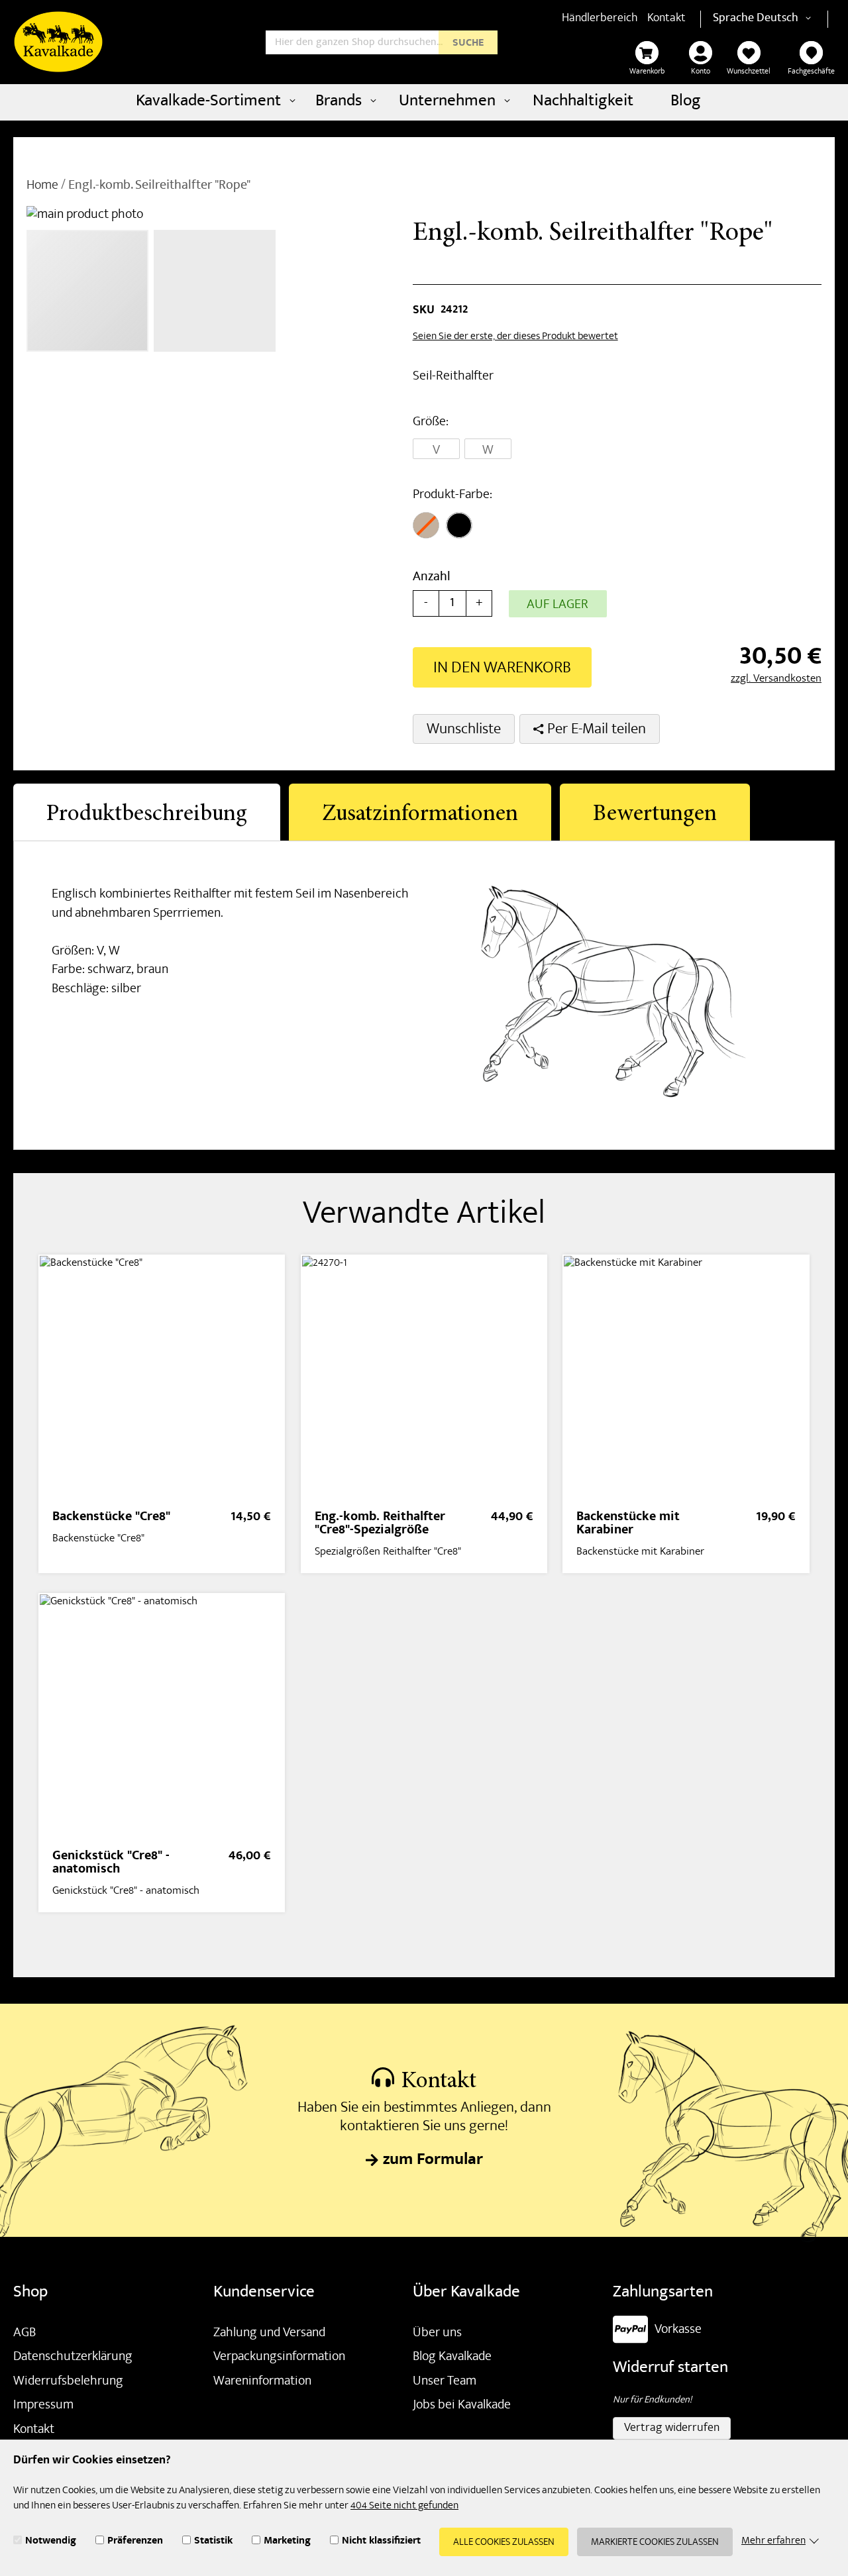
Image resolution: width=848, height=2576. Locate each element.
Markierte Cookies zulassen (655, 2543)
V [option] (436, 450)
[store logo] (58, 42)
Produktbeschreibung (147, 815)
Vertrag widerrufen (672, 2429)
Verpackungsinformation (279, 2357)
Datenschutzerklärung (73, 2357)
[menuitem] (214, 102)
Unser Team (445, 2382)
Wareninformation (262, 2382)
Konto (701, 72)
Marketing (287, 2542)
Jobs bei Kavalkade (462, 2406)
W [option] (488, 450)
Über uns (437, 2334)
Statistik (213, 2542)
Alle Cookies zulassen (504, 2543)
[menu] (424, 102)
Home (42, 186)
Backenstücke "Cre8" (111, 1518)
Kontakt (666, 19)
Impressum (43, 2406)
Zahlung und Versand (269, 2334)
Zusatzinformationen (420, 815)
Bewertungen (655, 815)
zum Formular (433, 2161)
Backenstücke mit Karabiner (628, 1524)
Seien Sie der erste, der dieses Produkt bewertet (515, 337)
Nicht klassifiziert (381, 2542)
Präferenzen (135, 2542)
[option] (426, 525)
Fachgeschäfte (811, 72)
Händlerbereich (600, 19)
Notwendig (51, 2542)
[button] (786, 19)
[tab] (147, 812)
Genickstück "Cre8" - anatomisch (111, 1864)
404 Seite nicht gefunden (404, 2506)
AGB (25, 2334)
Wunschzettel (749, 72)
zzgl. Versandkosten (776, 679)
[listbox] (510, 450)
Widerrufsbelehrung (68, 2382)
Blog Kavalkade (452, 2357)
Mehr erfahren (773, 2542)
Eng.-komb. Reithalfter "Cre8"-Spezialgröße (380, 1524)
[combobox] (382, 42)
